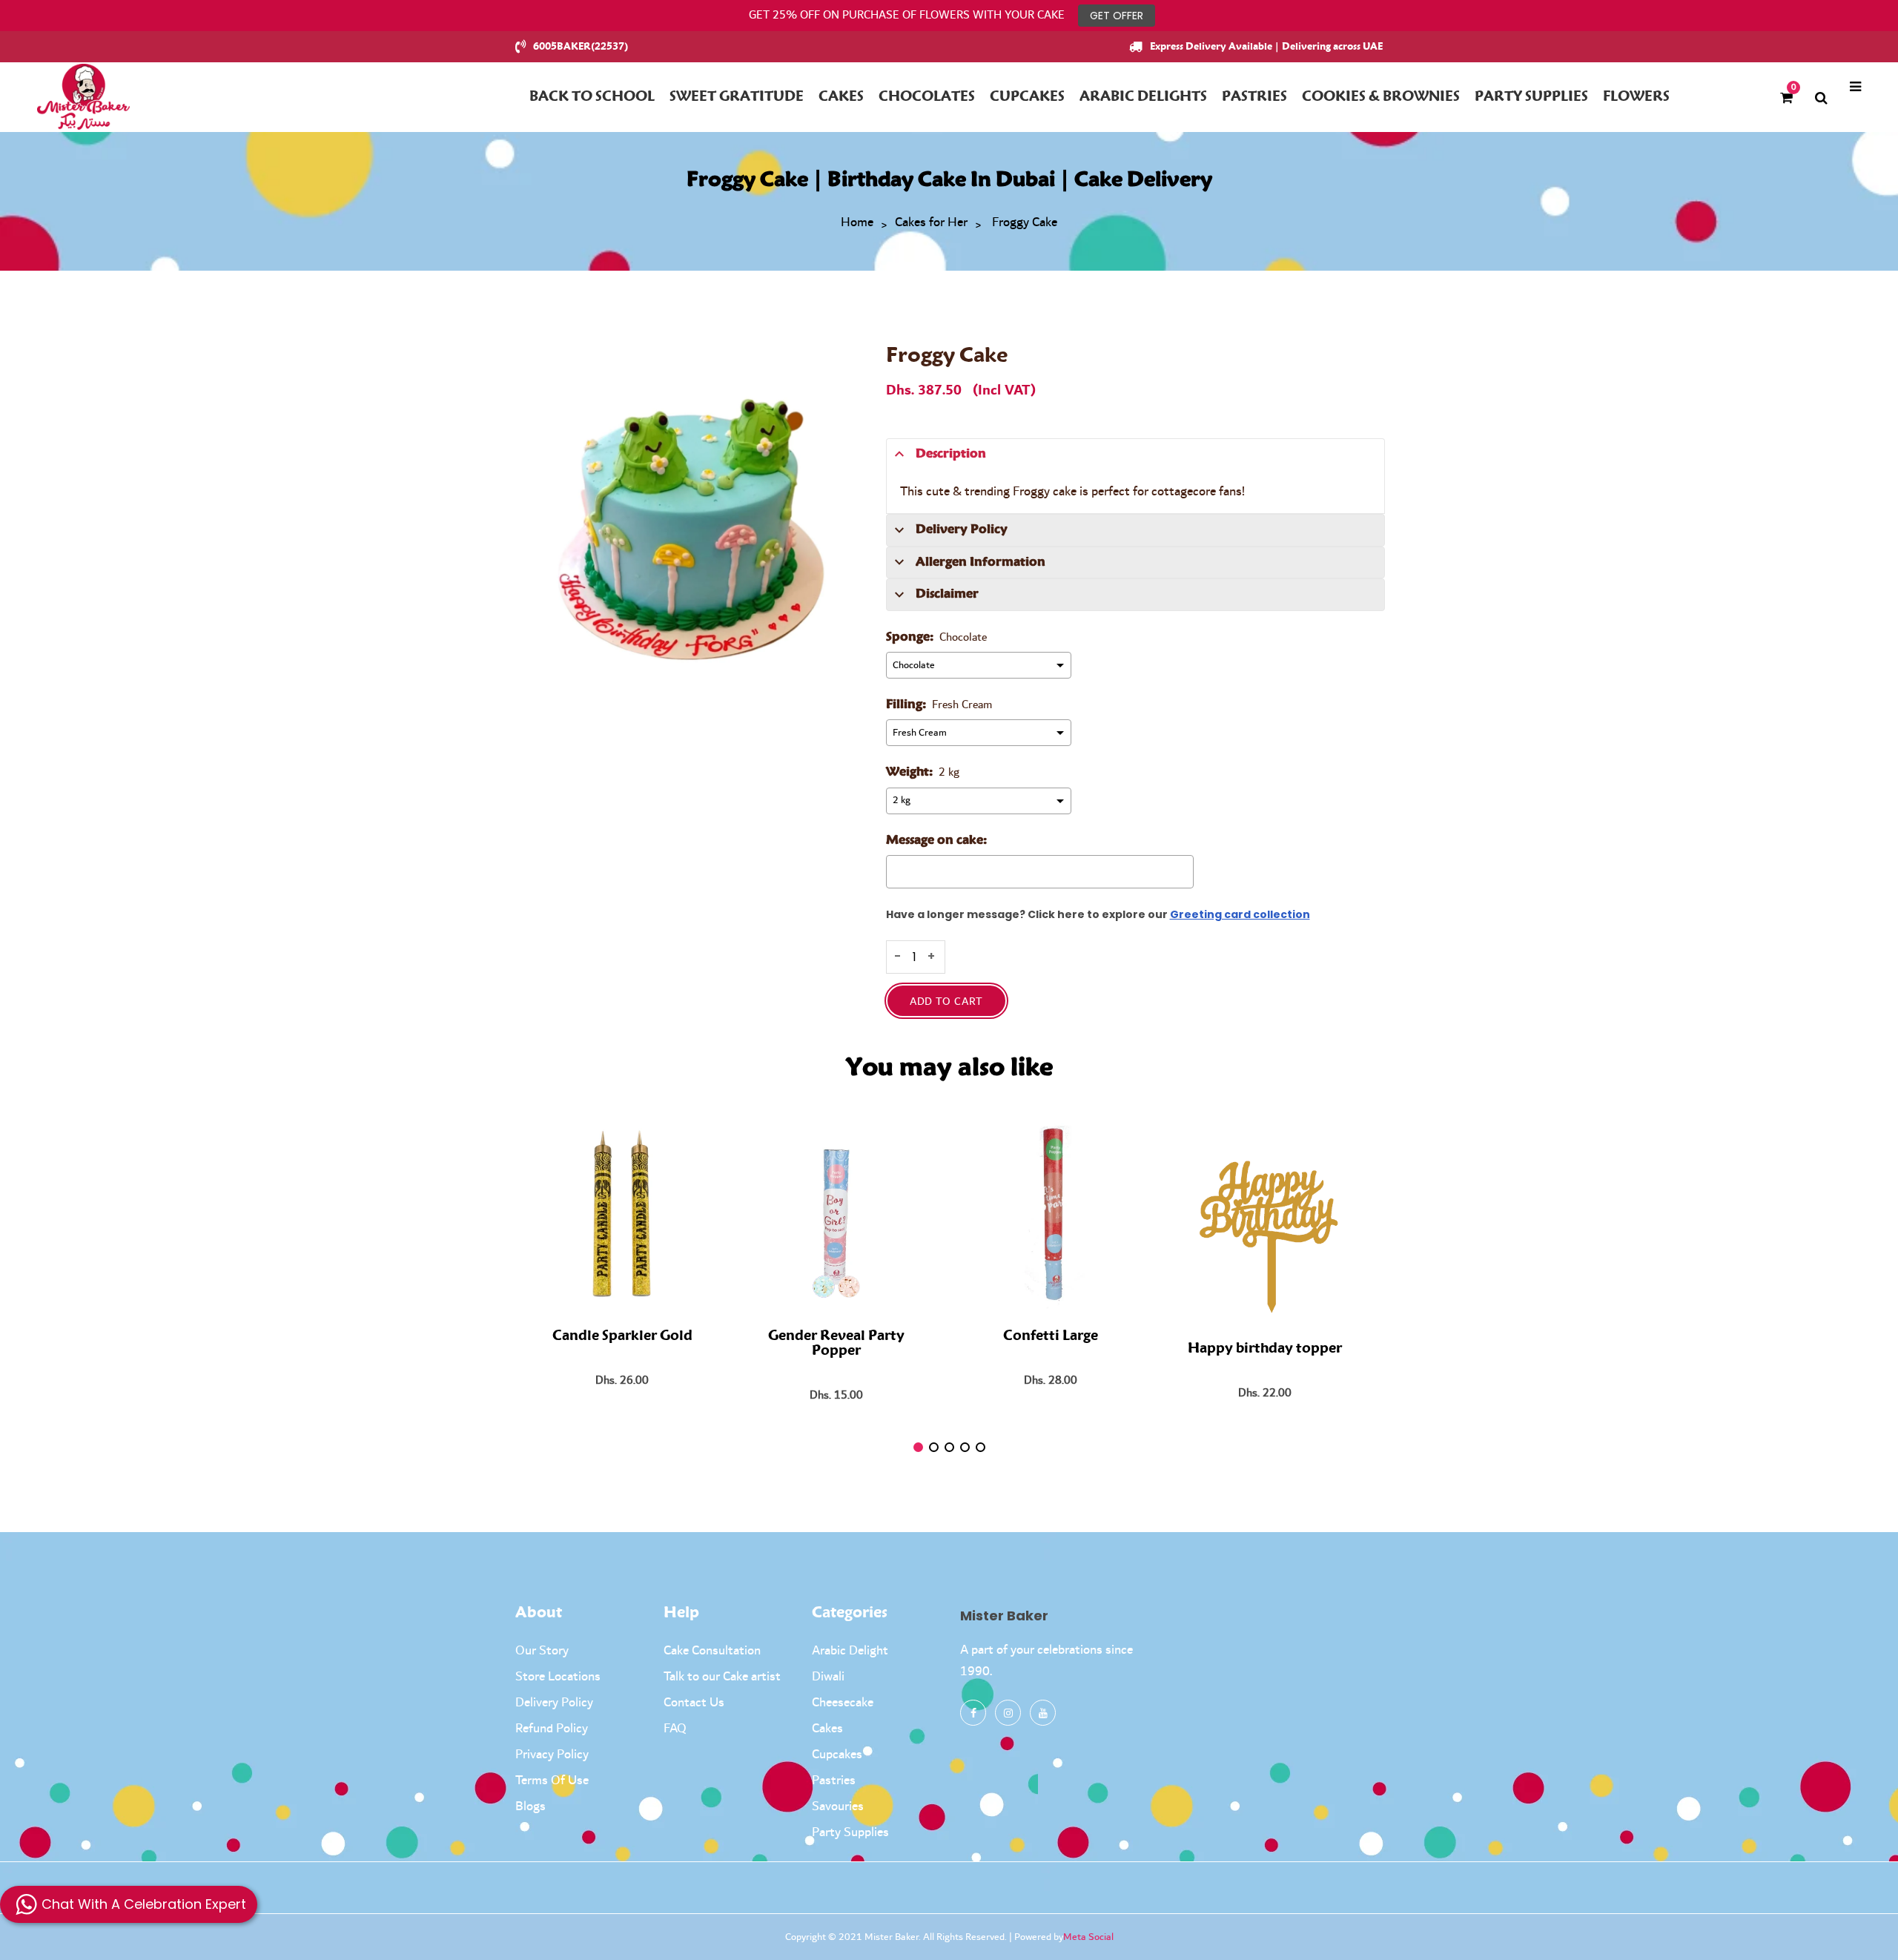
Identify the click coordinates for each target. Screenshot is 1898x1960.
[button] (918, 1447)
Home (857, 223)
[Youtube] (1043, 1713)
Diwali (828, 1677)
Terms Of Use (552, 1781)
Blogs (530, 1806)
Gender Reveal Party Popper (836, 1344)
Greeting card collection (1240, 914)
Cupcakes (837, 1755)
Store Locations (558, 1677)
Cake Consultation (712, 1651)
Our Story (542, 1651)
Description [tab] (951, 454)
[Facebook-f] (973, 1713)
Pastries (834, 1781)
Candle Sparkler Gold (622, 1336)
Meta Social (1088, 1937)
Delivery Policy (554, 1703)
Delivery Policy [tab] (962, 529)
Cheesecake (843, 1703)
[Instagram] (1008, 1713)
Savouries (838, 1806)
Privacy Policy (552, 1755)
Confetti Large (1051, 1336)
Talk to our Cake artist (722, 1677)
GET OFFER (1117, 16)
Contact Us (694, 1703)
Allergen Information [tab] (981, 562)
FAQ (675, 1729)
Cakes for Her (931, 223)
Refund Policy (552, 1729)
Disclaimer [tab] (947, 594)
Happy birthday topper (1265, 1349)
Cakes (827, 1729)
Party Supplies (850, 1832)
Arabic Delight (850, 1651)
